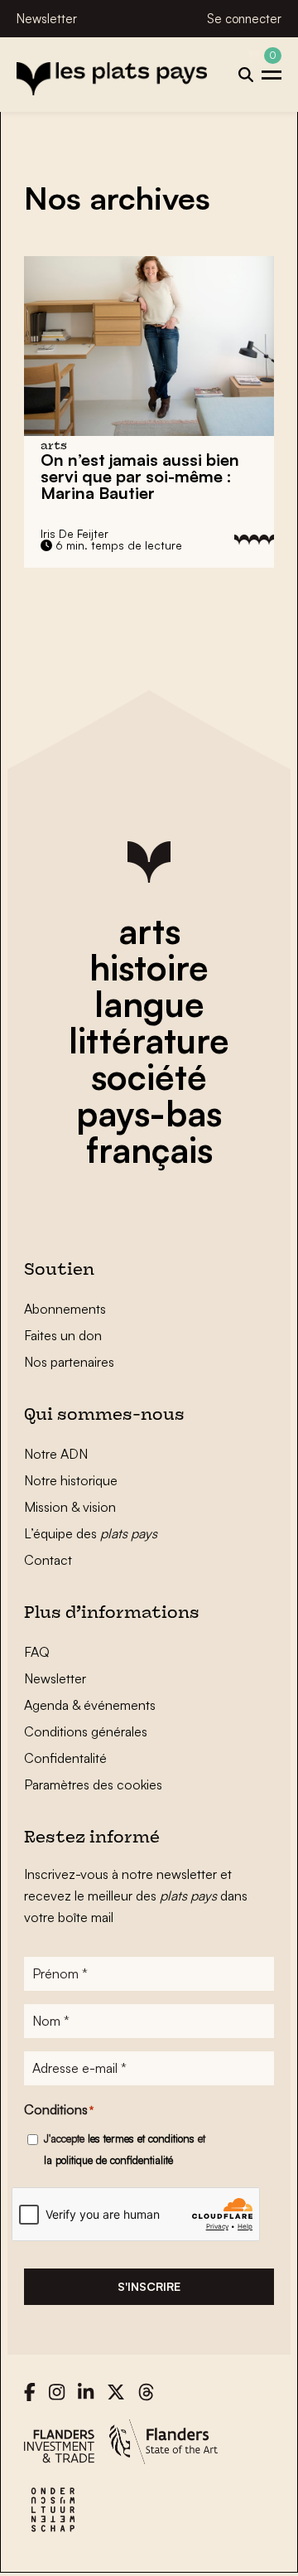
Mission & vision (70, 1507)
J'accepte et (125, 2149)
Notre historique (71, 1480)
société (149, 1077)
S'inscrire (149, 2286)
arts (149, 931)
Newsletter (47, 19)
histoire (149, 967)
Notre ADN (56, 1454)
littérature (149, 1040)
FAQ (37, 1652)
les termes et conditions (141, 2138)
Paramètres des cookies (93, 1784)
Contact (48, 1560)
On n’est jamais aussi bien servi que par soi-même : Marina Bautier (140, 476)
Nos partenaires (69, 1362)
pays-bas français (149, 1131)
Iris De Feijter (74, 533)
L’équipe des (91, 1533)
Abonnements (65, 1309)
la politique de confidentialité (108, 2160)
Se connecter (244, 19)
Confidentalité (65, 1758)
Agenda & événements (90, 1705)
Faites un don (63, 1335)
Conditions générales (86, 1731)
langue (149, 1004)
